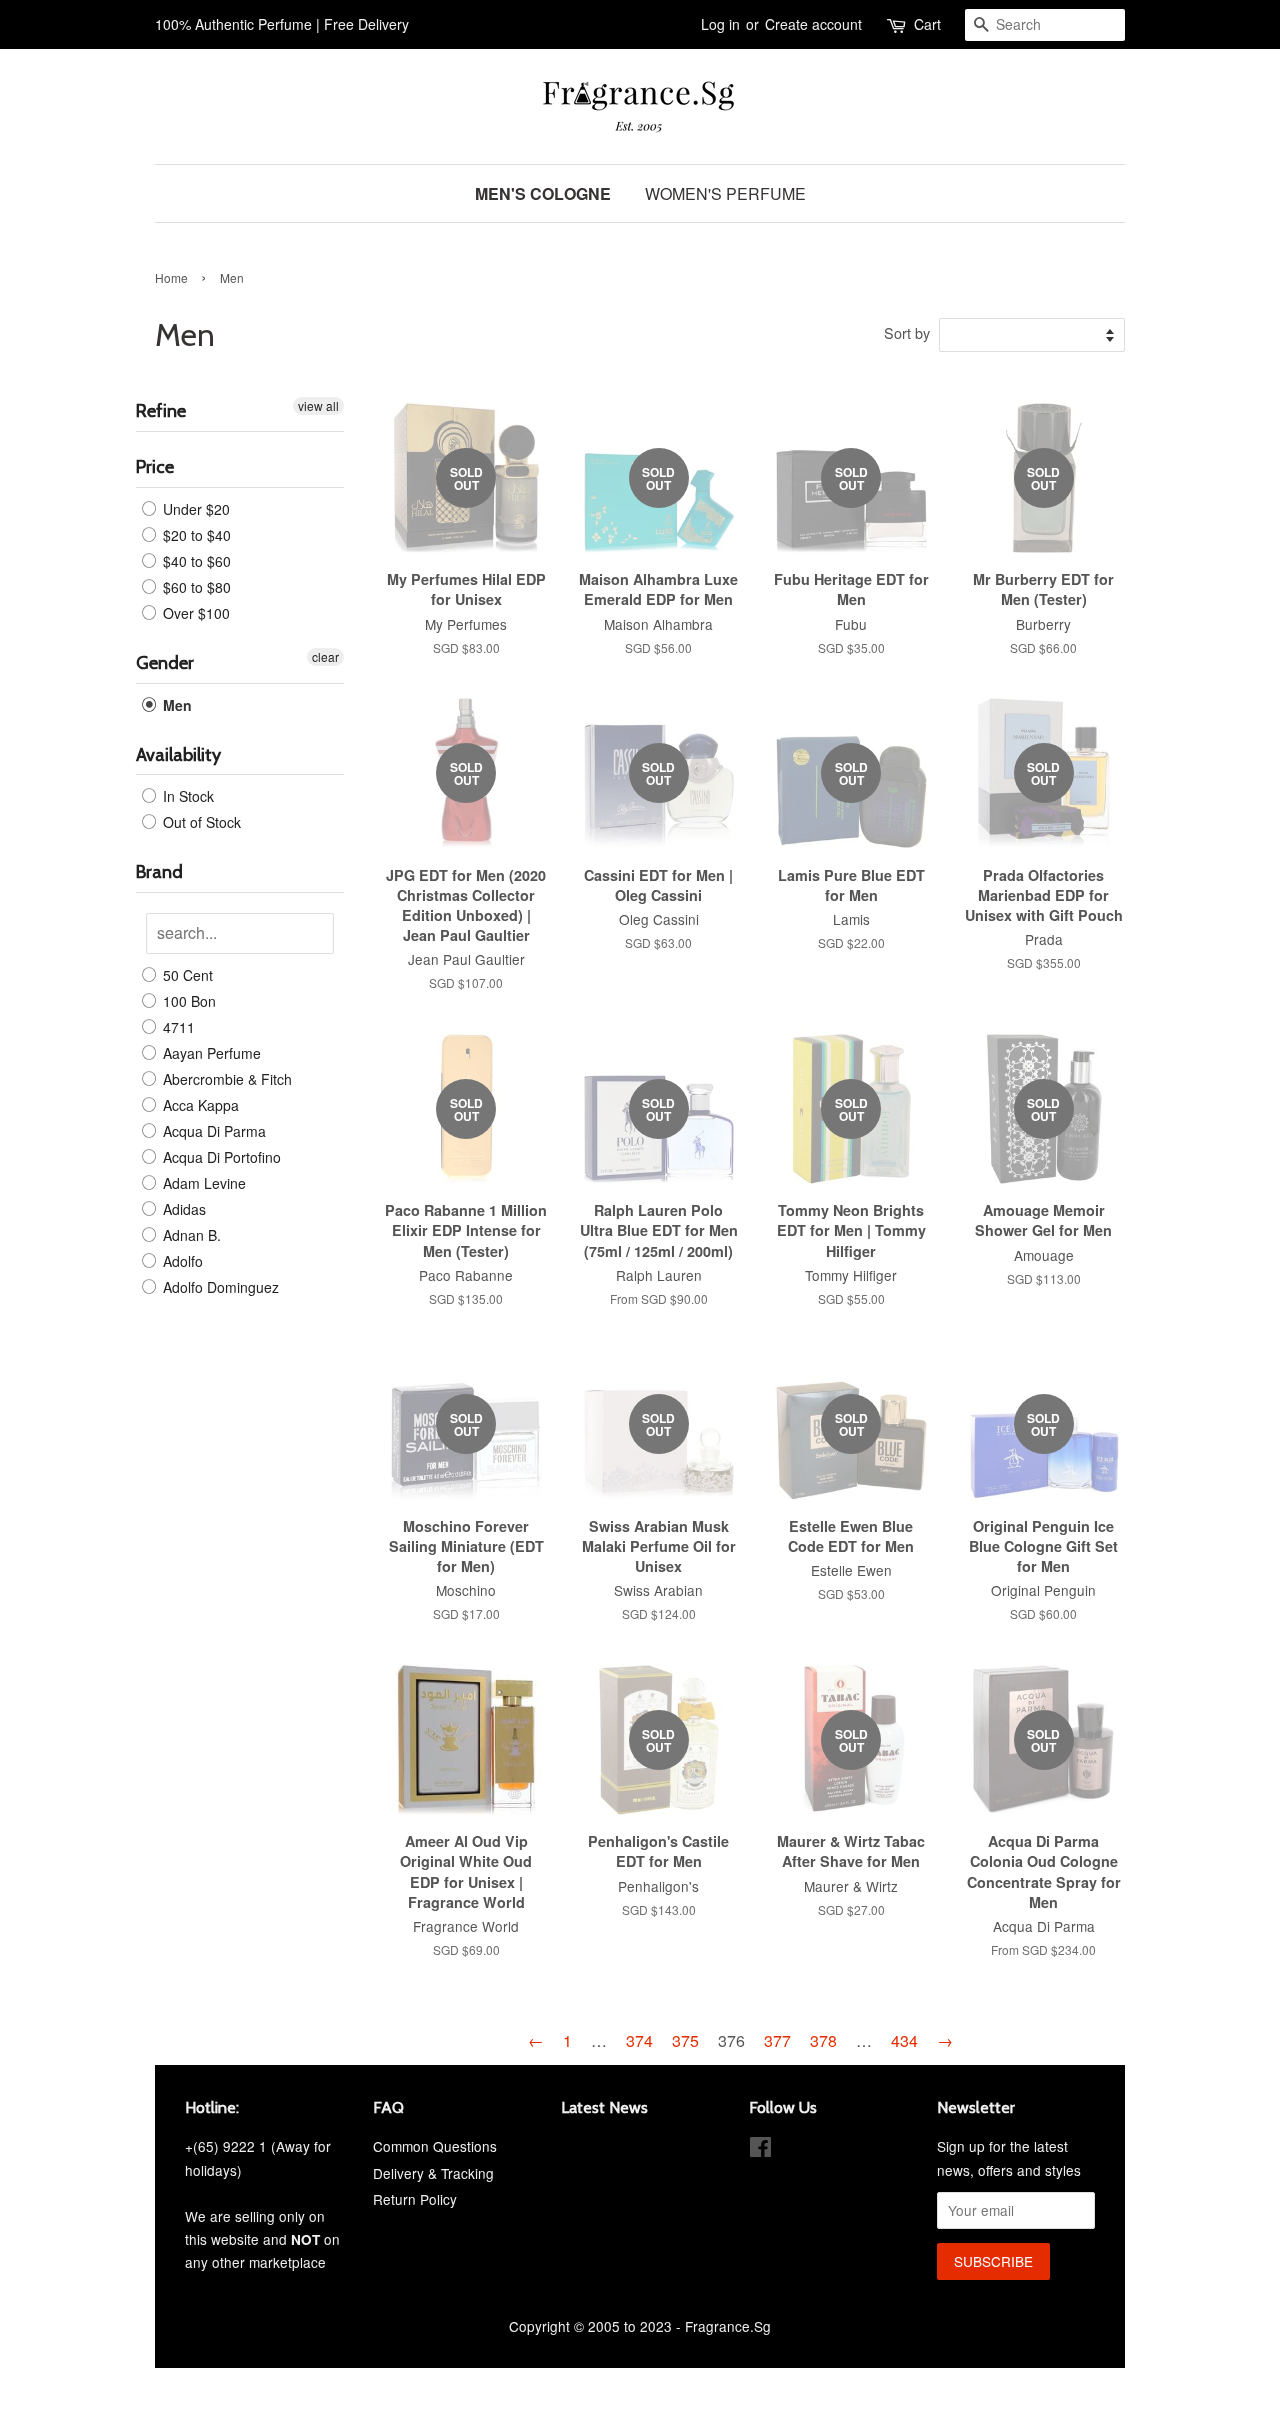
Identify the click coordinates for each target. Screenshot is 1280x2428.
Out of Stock (200, 822)
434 (904, 2040)
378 (823, 2040)
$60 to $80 (195, 587)
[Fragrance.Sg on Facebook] (760, 2150)
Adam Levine (202, 1183)
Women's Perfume (725, 193)
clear (325, 656)
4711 (177, 1027)
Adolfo (181, 1261)
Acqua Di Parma (212, 1131)
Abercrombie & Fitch (225, 1079)
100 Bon (187, 1001)
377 (777, 2040)
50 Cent (186, 975)
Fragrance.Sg (728, 2326)
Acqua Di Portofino (220, 1157)
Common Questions (435, 2146)
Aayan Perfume (210, 1053)
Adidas (182, 1209)
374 (639, 2040)
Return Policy (415, 2199)
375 (685, 2040)
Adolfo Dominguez (219, 1287)
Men (175, 705)
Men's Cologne (543, 193)
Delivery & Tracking (433, 2173)
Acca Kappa (199, 1105)
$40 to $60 (195, 561)
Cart (927, 24)
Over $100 (194, 613)
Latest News (604, 2107)
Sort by (907, 332)
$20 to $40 (195, 535)
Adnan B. (190, 1235)
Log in (720, 24)
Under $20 (194, 509)
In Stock (186, 796)
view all (318, 405)
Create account (813, 24)
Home (171, 277)
